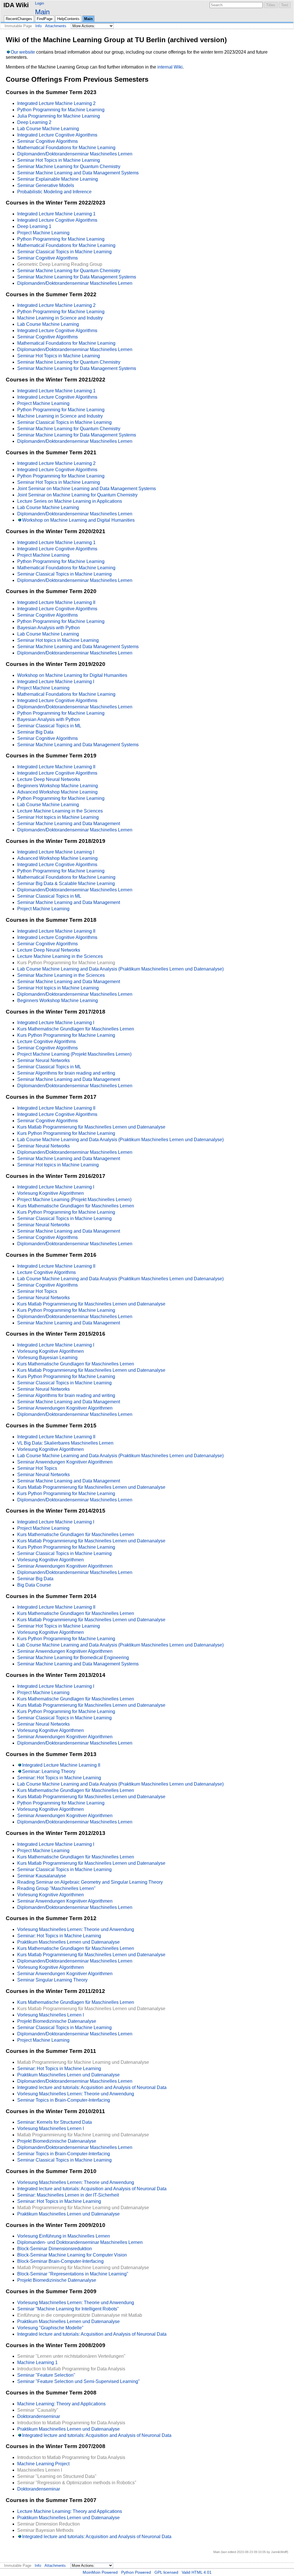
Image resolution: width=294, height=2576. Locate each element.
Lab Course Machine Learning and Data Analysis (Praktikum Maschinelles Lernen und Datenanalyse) (120, 969)
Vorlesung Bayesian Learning (47, 1358)
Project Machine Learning (43, 233)
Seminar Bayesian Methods (45, 2530)
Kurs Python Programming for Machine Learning (66, 963)
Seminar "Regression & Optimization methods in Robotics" (77, 2483)
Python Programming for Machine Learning (61, 110)
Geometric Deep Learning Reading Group (60, 264)
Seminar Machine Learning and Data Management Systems (78, 173)
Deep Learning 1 (34, 226)
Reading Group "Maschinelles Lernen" (56, 1888)
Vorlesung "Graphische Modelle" (50, 2328)
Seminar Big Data (35, 732)
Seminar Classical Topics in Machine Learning (64, 252)
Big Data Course (34, 1585)
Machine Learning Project (43, 2464)
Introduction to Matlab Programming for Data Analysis (71, 2369)
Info (38, 26)
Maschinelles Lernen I (40, 2470)
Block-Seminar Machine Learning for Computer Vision (72, 2255)
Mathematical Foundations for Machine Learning (66, 148)
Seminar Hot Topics (37, 1291)
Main (42, 12)
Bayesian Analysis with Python (49, 628)
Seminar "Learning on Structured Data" (57, 2476)
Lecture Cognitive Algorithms (47, 1041)
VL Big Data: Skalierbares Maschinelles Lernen (65, 1443)
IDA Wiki (16, 5)
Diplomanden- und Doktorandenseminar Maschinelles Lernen (80, 2242)
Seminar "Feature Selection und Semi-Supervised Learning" (79, 2381)
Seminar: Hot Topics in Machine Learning (59, 1778)
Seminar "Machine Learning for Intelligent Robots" (68, 2309)
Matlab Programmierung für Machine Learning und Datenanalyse (83, 2062)
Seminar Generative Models (46, 185)
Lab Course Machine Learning (48, 129)
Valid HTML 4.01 (197, 2572)
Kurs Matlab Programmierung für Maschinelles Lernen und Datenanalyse (91, 1127)
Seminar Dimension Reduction (49, 2524)
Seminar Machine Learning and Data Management (69, 824)
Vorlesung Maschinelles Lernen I (51, 2015)
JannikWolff (279, 2552)
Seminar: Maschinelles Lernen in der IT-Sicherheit (68, 2195)
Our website (23, 52)
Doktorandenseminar (39, 2416)
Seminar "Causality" (38, 2410)
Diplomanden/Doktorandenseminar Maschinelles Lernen (75, 154)
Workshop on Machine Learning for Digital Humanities (72, 675)
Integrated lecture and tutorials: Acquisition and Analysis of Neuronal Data (92, 2087)
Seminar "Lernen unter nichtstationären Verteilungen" (71, 2356)
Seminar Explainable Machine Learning (58, 179)
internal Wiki (170, 67)
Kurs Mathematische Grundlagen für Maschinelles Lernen (76, 1029)
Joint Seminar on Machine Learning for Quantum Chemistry (77, 495)
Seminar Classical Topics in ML (49, 726)
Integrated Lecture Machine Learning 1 (56, 214)
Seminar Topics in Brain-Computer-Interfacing (64, 2100)
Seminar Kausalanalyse (42, 1876)
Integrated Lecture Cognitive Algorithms (57, 135)
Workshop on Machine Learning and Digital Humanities (78, 520)
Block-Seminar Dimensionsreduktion (55, 2249)
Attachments (56, 26)
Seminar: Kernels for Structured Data (55, 2122)
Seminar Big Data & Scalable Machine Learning (66, 883)
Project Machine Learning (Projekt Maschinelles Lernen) (74, 1054)
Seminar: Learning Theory (49, 1771)
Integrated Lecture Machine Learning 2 (56, 103)
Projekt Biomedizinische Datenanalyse (57, 2021)
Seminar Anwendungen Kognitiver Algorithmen (65, 1408)
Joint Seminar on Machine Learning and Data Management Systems (87, 489)
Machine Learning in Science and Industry (60, 318)
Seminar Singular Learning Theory (52, 1980)
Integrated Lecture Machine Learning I (56, 682)
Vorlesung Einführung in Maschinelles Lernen (64, 2236)
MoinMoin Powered (100, 2572)
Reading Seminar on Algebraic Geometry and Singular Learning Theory (90, 1882)
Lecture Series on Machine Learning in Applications (70, 501)
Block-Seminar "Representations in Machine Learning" (73, 2274)
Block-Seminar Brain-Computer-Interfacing (60, 2261)
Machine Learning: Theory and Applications (61, 2404)
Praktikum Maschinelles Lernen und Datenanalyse (68, 1942)
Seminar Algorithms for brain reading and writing (66, 1073)
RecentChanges (19, 19)
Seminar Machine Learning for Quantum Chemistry (69, 166)
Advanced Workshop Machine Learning (57, 792)
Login (39, 3)
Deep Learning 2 (34, 122)
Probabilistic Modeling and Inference (54, 192)
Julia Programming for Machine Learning (59, 116)
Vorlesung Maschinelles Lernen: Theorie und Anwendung (76, 1929)
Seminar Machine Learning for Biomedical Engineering (73, 1658)
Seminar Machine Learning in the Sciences (61, 975)
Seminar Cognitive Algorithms (48, 141)
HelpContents (68, 19)
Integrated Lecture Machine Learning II (56, 602)
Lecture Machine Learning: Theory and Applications (70, 2511)
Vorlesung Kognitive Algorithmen (51, 1193)
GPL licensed (166, 2572)
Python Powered (136, 2572)
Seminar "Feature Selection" (46, 2375)
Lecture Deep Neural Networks (49, 779)
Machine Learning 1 (37, 2362)
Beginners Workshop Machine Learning (58, 786)
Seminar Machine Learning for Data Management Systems (77, 277)
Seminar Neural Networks (43, 1060)
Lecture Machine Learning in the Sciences (60, 811)
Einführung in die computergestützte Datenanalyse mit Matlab (80, 2315)
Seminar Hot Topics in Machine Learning (59, 160)
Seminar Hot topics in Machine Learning (58, 640)
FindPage (45, 19)
